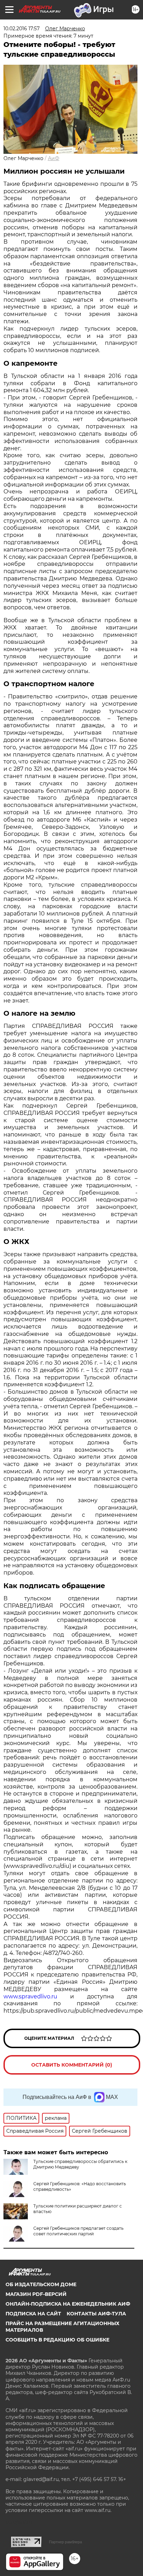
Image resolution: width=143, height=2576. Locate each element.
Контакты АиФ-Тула (96, 2314)
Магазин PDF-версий (36, 2294)
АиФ (54, 158)
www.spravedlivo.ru (30, 1996)
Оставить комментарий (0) (72, 2065)
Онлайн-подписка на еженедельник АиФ (68, 2304)
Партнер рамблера (65, 2542)
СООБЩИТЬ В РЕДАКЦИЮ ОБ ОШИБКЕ (57, 2340)
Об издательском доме (41, 2284)
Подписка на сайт (33, 2314)
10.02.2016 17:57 (22, 29)
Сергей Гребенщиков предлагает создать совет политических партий (78, 2231)
